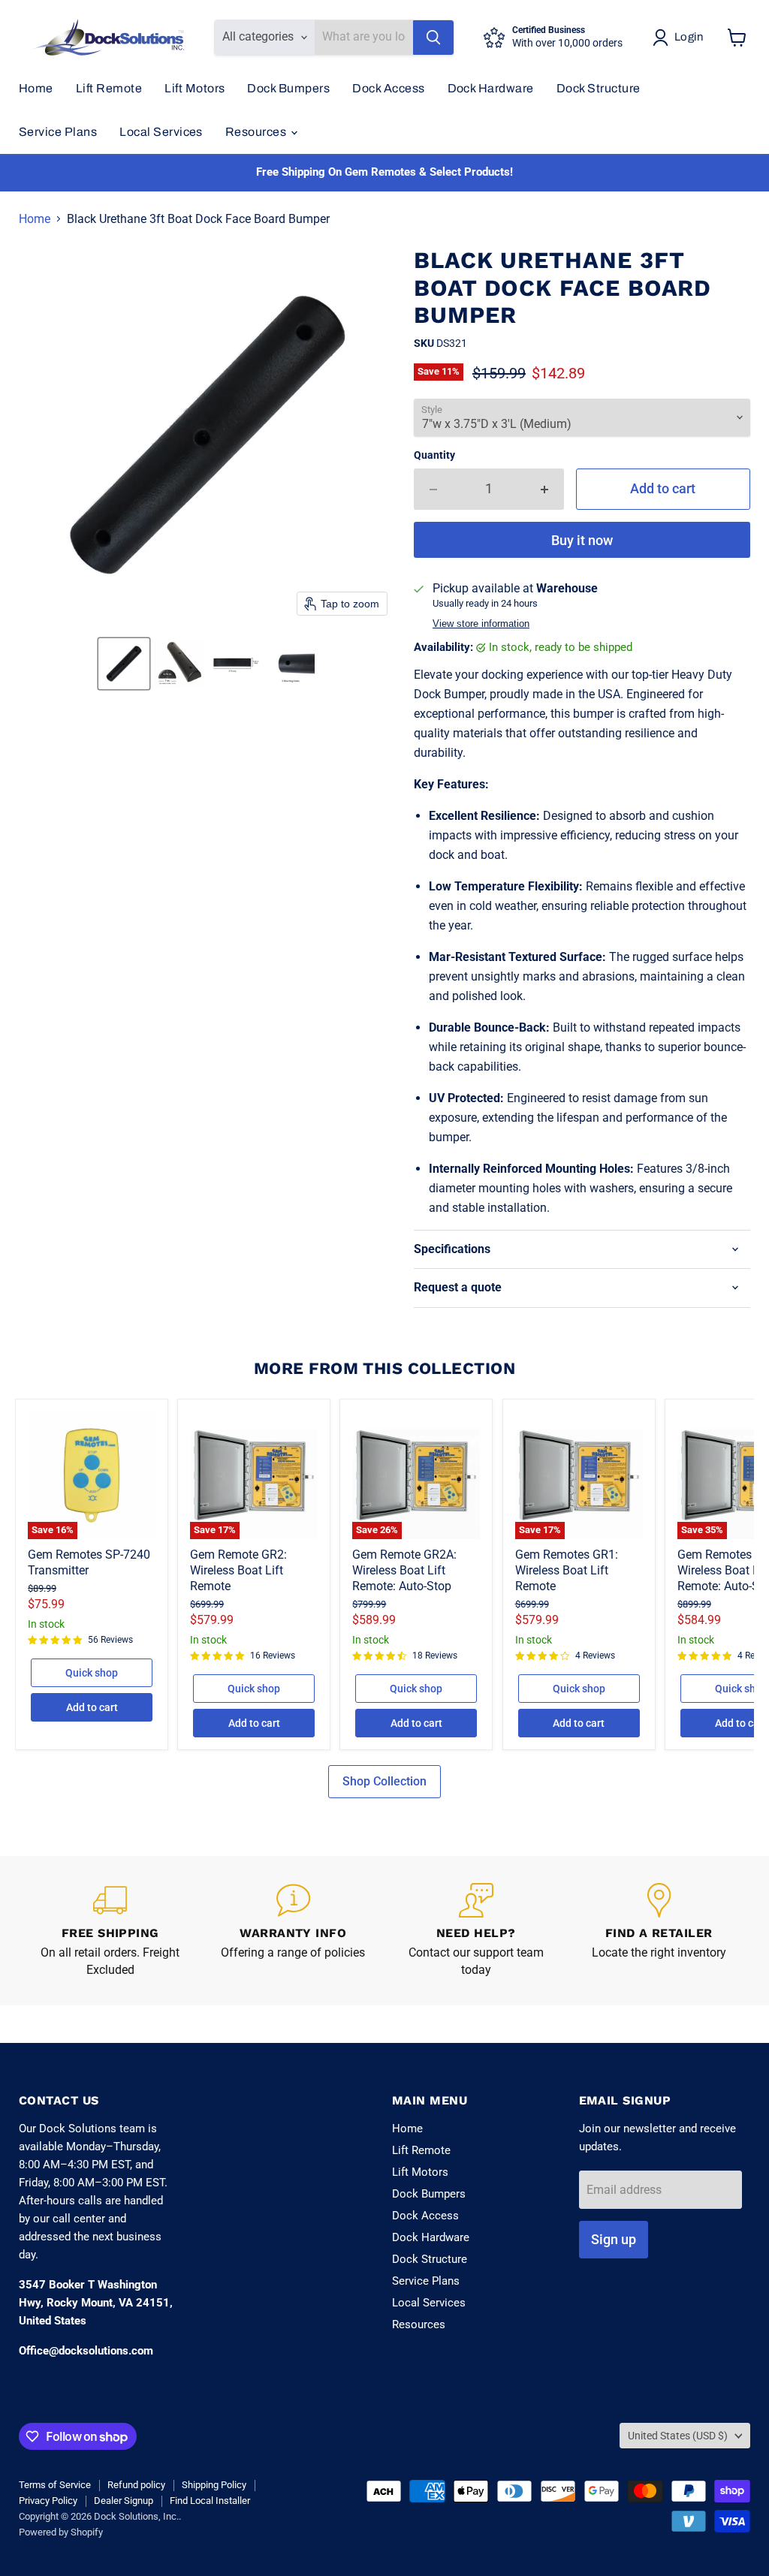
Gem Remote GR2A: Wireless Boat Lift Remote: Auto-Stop (404, 1570)
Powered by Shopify (61, 2532)
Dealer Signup (124, 2501)
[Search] (433, 38)
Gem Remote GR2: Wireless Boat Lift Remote (238, 1570)
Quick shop (92, 1673)
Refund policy (136, 2485)
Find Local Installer (210, 2501)
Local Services (161, 132)
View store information (481, 624)
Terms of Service (55, 2485)
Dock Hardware (491, 88)
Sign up (614, 2239)
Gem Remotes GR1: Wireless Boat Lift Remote (567, 1570)
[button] (124, 664)
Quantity (434, 455)
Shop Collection (384, 1781)
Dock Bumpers (288, 88)
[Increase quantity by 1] (545, 489)
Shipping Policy (214, 2485)
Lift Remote (109, 88)
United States (678, 2436)
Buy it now (582, 540)
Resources (257, 132)
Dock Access (388, 88)
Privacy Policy (48, 2501)
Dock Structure (599, 88)
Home (36, 88)
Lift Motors (195, 88)
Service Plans (58, 132)
